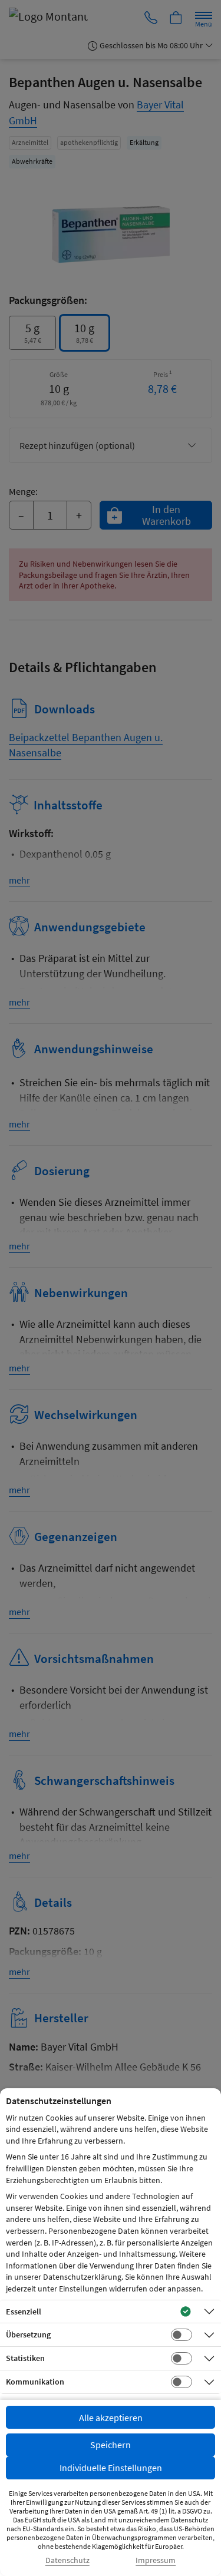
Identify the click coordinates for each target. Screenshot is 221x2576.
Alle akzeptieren (111, 2418)
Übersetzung (28, 2334)
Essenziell (24, 2312)
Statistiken (25, 2358)
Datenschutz (67, 2560)
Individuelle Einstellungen (111, 2468)
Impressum (156, 2560)
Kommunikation (35, 2382)
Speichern (111, 2445)
